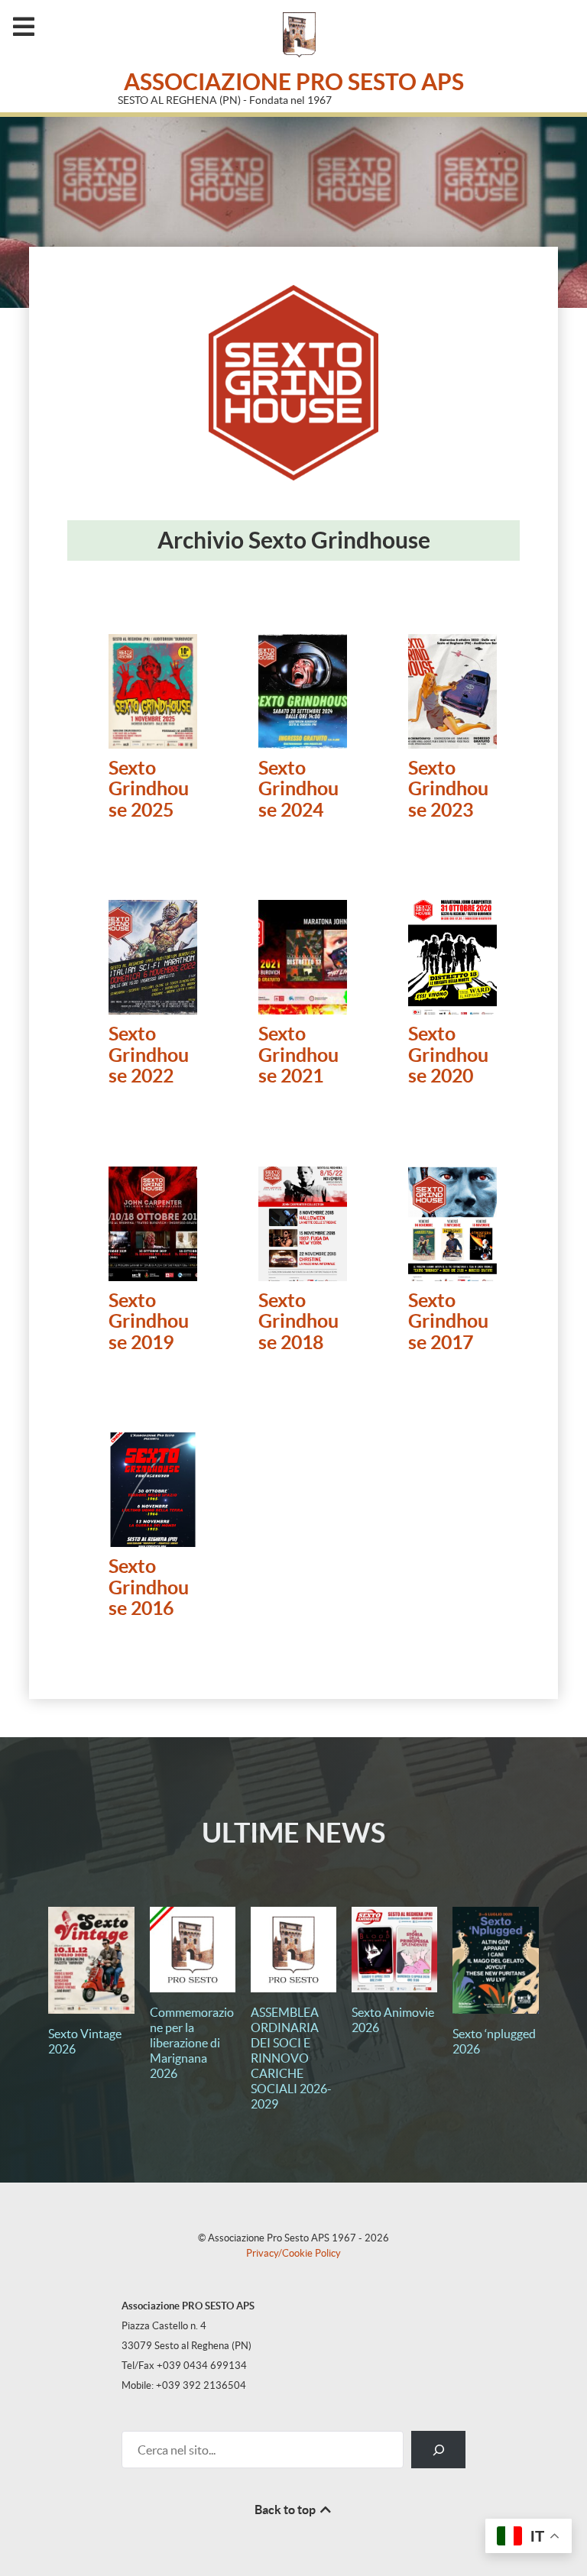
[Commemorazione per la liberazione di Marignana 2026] (193, 1950)
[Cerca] (438, 2450)
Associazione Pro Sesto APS (294, 82)
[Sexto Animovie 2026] (394, 1950)
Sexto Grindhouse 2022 (149, 1055)
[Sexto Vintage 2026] (91, 1960)
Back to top (286, 2510)
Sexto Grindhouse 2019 (149, 1322)
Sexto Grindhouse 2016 (149, 1587)
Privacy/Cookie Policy (293, 2253)
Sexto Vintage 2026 (85, 2041)
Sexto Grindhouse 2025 (149, 789)
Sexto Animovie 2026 (393, 2020)
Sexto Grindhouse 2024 (298, 789)
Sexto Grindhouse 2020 (448, 1055)
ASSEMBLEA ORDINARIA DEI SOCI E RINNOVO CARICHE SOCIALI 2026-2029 (291, 2058)
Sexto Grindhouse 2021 (298, 1055)
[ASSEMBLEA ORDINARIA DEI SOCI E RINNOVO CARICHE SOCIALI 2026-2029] (293, 1950)
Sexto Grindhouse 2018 (298, 1322)
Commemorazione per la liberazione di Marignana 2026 (192, 2043)
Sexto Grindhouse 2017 (448, 1322)
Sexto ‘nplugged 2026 (494, 2041)
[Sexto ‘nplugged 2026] (495, 1960)
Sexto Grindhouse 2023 (448, 789)
